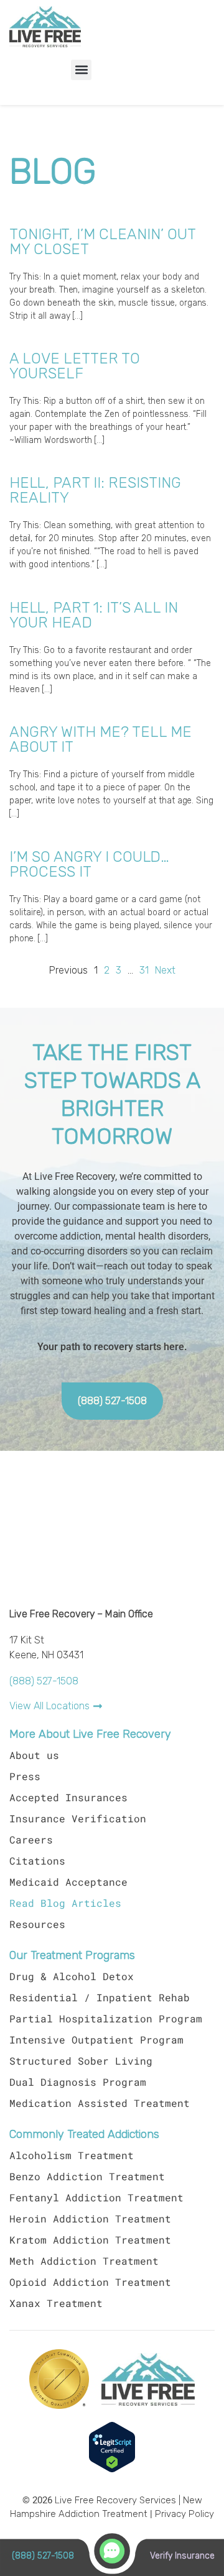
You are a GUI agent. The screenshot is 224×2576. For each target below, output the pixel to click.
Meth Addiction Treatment (84, 2261)
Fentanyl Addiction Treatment (96, 2197)
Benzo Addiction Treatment (87, 2176)
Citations (37, 1861)
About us (34, 1755)
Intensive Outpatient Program (96, 2039)
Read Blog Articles (65, 1903)
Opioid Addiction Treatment (90, 2282)
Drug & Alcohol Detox (72, 1976)
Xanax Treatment (56, 2303)
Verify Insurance (182, 2555)
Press (25, 1776)
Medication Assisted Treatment (100, 2103)
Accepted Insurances (68, 1797)
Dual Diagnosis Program (78, 2082)
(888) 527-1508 (44, 1681)
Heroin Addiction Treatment (90, 2218)
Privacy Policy (184, 2514)
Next (165, 971)
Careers (31, 1839)
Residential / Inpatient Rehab (100, 1997)
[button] (81, 70)
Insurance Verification (78, 1818)
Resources (37, 1924)
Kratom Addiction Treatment (90, 2240)
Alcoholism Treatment (72, 2155)
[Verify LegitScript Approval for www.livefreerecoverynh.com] (112, 2470)
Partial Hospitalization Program (106, 2018)
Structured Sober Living (81, 2061)
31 (144, 971)
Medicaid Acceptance (68, 1882)
